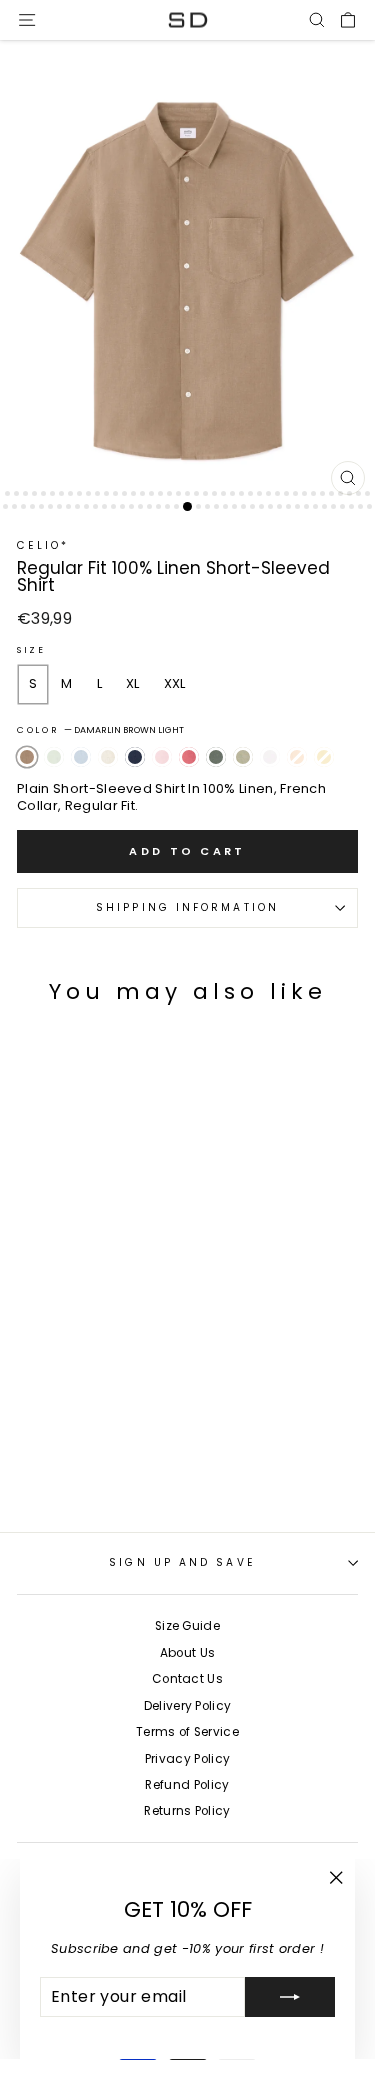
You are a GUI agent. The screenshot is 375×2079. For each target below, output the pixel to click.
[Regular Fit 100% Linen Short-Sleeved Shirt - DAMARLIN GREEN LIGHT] (45, 1461)
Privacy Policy (188, 1759)
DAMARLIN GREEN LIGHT (54, 757)
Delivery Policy (188, 1706)
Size (31, 650)
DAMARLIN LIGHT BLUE (81, 757)
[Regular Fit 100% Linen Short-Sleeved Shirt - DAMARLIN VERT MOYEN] (177, 1461)
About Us (188, 1653)
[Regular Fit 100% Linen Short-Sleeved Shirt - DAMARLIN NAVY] (111, 1461)
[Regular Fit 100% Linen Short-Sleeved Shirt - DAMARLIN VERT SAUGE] (199, 1461)
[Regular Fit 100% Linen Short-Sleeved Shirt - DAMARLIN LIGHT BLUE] (67, 1461)
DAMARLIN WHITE (270, 757)
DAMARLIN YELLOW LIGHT (324, 757)
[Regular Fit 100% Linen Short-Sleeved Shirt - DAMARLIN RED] (155, 1461)
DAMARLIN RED (189, 757)
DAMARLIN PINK (162, 757)
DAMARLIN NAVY (135, 757)
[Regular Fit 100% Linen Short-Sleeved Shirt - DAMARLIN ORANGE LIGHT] (23, 1483)
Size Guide (187, 1626)
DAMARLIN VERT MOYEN (216, 757)
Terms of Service (187, 1732)
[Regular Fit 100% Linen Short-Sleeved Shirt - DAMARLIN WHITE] (221, 1461)
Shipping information (187, 907)
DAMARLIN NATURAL (108, 757)
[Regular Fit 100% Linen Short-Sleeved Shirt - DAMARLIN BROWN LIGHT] (23, 1461)
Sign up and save (182, 1562)
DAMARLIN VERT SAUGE (243, 757)
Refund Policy (187, 1785)
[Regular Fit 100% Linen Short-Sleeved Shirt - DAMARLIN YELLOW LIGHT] (45, 1483)
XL (133, 683)
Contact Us (187, 1679)
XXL (175, 683)
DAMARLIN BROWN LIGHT (27, 757)
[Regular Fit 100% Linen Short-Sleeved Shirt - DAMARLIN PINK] (133, 1461)
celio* (43, 545)
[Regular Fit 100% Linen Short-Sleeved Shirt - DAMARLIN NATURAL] (89, 1461)
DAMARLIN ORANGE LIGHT (297, 757)
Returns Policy (187, 1811)
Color (100, 730)
